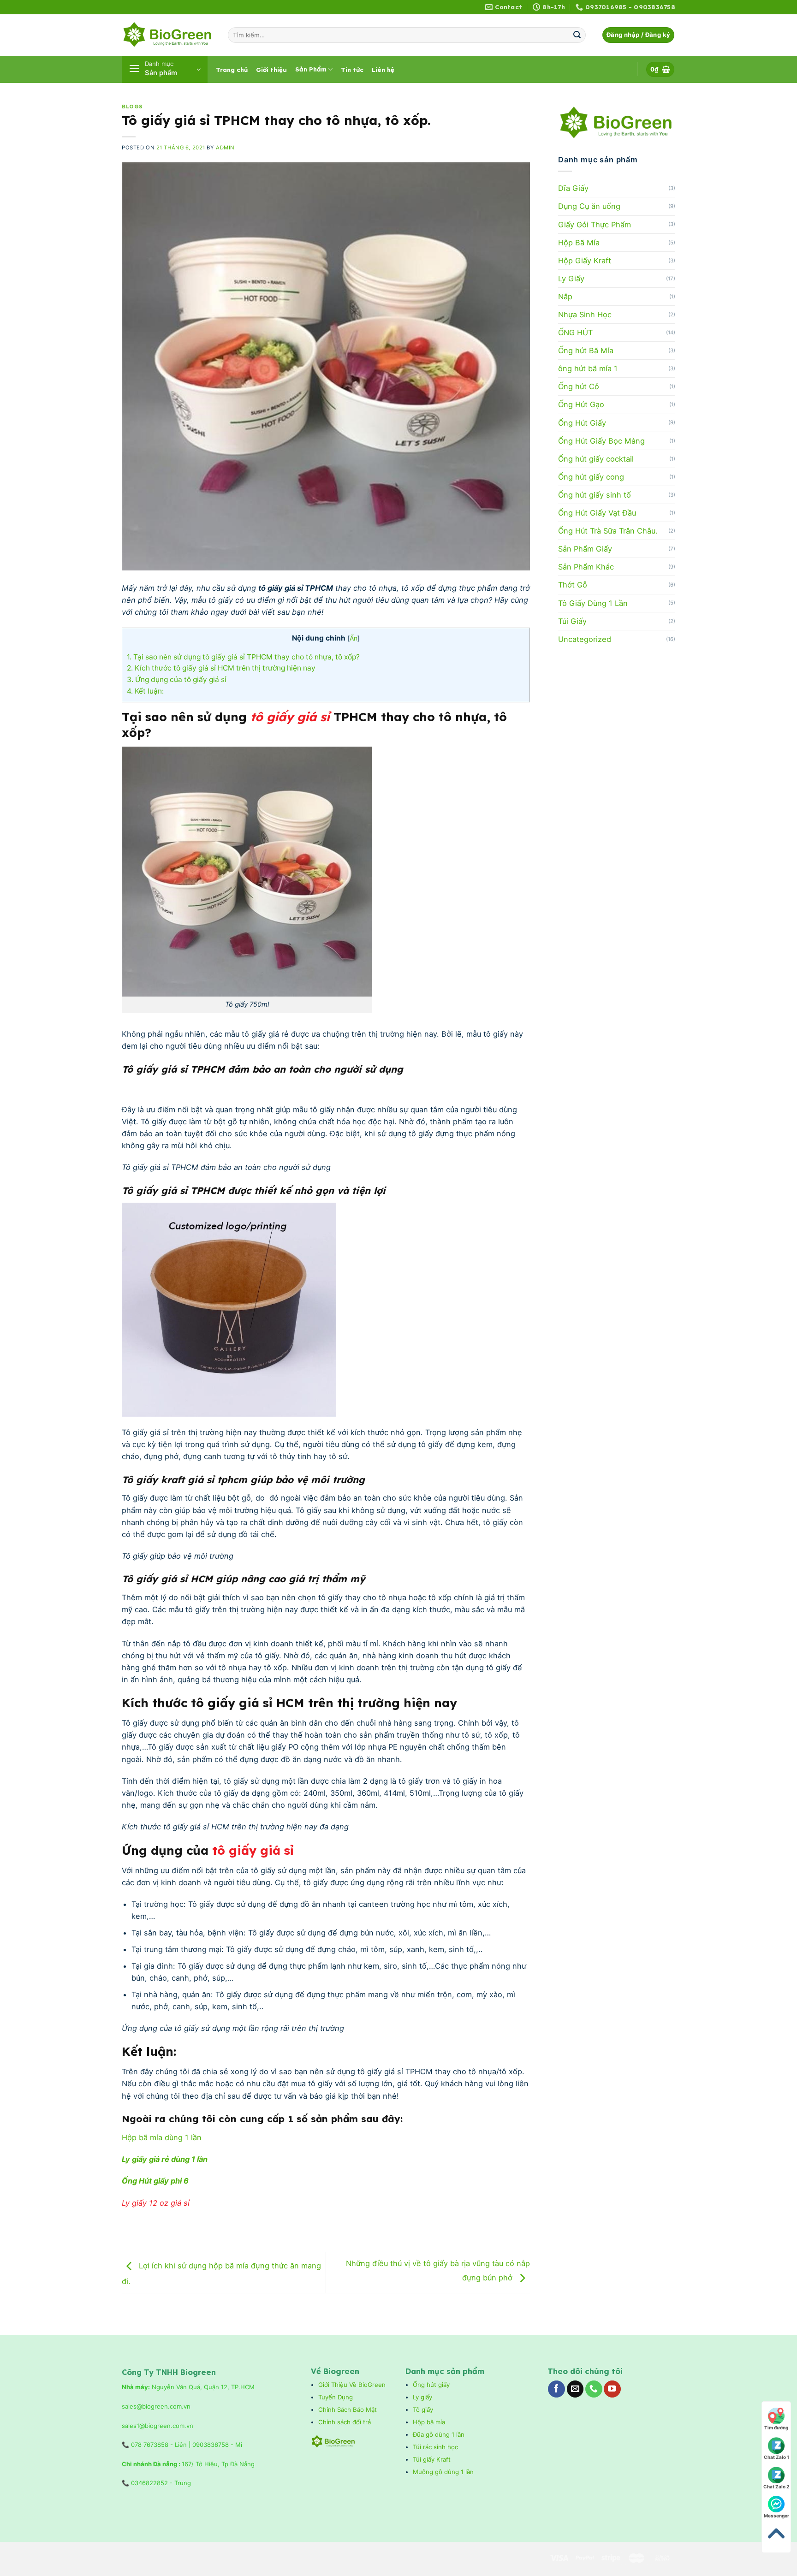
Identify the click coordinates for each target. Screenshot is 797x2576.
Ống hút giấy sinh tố (595, 495)
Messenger (776, 2516)
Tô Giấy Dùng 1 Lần (593, 603)
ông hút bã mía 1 (588, 368)
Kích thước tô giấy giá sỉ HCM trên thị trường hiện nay (221, 668)
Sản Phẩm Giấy (585, 549)
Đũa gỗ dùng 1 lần (439, 2434)
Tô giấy (423, 2410)
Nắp (565, 297)
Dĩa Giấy (573, 188)
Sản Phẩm (311, 69)
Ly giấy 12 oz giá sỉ (156, 2203)
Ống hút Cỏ (579, 386)
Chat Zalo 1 (776, 2457)
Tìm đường (776, 2428)
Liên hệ (383, 70)
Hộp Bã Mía (579, 243)
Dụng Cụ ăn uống (589, 206)
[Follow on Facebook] (556, 2389)
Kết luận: (145, 691)
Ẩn (354, 638)
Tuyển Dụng (336, 2397)
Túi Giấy (572, 621)
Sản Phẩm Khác (586, 567)
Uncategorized (585, 639)
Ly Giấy (571, 279)
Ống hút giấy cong (591, 477)
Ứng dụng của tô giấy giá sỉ (178, 680)
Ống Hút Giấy (582, 423)
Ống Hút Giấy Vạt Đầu (597, 513)
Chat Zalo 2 (776, 2487)
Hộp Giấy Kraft (585, 261)
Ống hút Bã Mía (586, 350)
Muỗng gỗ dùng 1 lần (444, 2472)
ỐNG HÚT (575, 332)
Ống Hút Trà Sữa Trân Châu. (608, 531)
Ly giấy (422, 2397)
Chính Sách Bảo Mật (348, 2410)
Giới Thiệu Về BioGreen (352, 2385)
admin (225, 148)
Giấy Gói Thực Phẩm (595, 225)
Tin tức (352, 70)
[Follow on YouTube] (612, 2389)
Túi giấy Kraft (433, 2459)
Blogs (132, 107)
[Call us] (594, 2389)
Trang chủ (232, 70)
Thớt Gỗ (573, 585)
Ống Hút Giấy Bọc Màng (601, 441)
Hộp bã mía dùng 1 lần (162, 2137)
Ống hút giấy (431, 2385)
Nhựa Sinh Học (585, 315)
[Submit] (577, 35)
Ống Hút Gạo (581, 404)
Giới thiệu (271, 70)
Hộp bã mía (429, 2422)
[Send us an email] (575, 2389)
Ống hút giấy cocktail (596, 459)
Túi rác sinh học (436, 2447)
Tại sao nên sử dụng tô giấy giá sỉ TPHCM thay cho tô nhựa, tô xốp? (243, 657)
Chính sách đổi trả (345, 2422)
